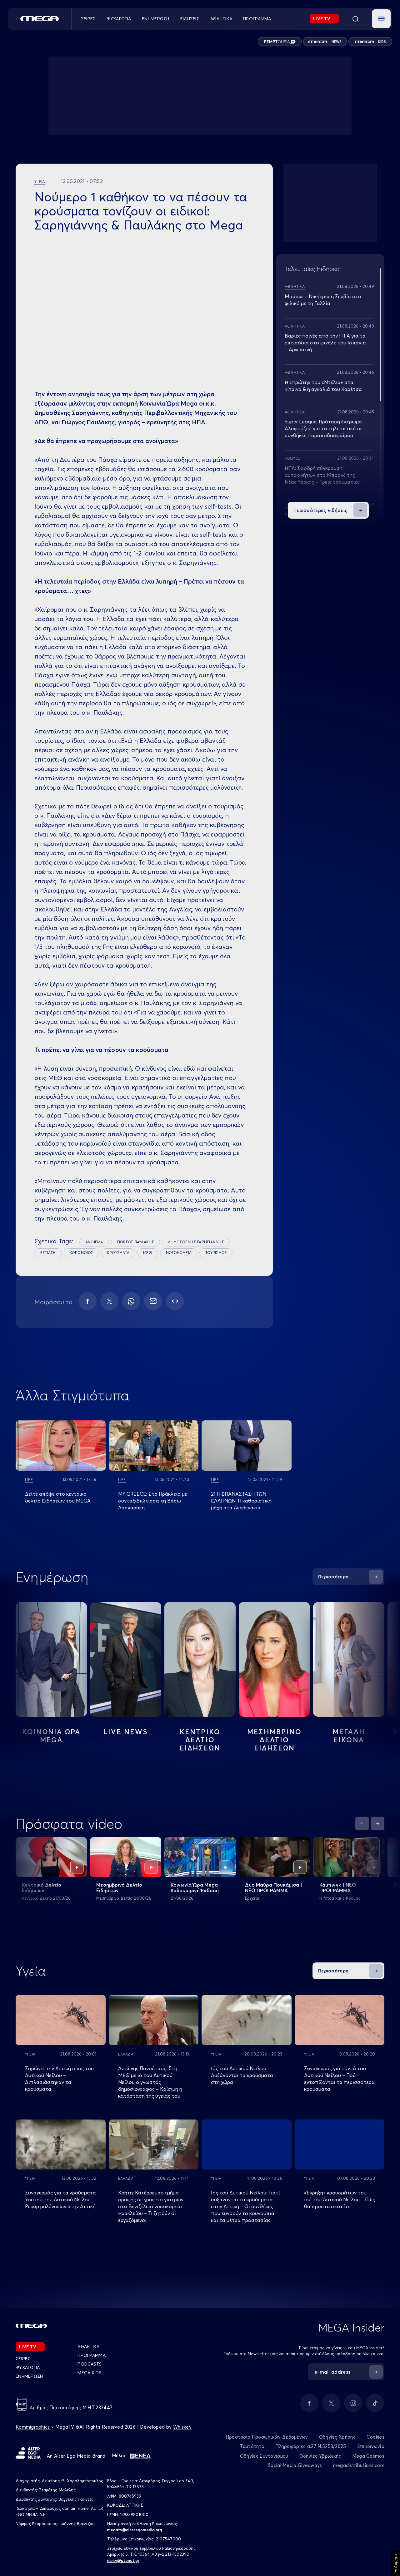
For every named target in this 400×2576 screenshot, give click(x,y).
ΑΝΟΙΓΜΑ (94, 1242)
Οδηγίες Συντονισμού (264, 2456)
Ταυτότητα (252, 2446)
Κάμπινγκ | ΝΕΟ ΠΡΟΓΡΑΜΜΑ (338, 1888)
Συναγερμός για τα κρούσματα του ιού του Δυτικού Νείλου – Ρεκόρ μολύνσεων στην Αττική (60, 2199)
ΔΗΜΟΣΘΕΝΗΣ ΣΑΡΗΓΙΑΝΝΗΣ (196, 1242)
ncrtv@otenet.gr (123, 2560)
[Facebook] (87, 1301)
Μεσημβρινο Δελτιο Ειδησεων (274, 1740)
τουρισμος (216, 1253)
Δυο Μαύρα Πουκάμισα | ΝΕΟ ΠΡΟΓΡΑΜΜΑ (274, 1888)
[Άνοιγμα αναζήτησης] (355, 19)
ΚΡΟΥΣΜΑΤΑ (118, 1253)
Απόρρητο (395, 2563)
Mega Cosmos (368, 2456)
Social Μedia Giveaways (295, 2465)
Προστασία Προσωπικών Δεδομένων (267, 2437)
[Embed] (175, 1301)
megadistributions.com (359, 2465)
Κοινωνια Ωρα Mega (51, 1736)
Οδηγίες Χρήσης (337, 2437)
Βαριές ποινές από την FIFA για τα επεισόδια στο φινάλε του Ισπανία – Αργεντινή (325, 343)
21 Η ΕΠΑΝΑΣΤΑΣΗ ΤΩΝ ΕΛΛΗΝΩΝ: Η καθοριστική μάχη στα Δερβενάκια (241, 1501)
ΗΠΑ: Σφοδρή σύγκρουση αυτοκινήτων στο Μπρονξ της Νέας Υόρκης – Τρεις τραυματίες (322, 475)
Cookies (375, 2437)
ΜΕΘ (148, 1253)
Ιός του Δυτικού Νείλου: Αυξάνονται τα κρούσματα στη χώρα (242, 2075)
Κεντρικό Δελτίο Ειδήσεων (42, 1888)
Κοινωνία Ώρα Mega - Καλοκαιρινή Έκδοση (196, 1888)
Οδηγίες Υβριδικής (320, 2456)
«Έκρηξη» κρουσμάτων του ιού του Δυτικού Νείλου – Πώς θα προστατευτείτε (340, 2199)
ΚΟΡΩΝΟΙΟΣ (81, 1253)
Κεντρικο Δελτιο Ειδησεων (200, 1740)
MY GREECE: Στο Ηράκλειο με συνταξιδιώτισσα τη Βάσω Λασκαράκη (153, 1501)
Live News (126, 1732)
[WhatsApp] (131, 1301)
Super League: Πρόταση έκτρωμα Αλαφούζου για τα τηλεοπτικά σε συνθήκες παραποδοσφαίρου (324, 428)
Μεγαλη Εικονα (349, 1736)
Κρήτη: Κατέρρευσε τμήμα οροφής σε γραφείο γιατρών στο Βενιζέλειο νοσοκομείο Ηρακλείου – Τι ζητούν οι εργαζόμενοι (151, 2206)
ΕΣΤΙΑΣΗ (48, 1253)
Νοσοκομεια (179, 1253)
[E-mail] (153, 1301)
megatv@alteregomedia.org (135, 2530)
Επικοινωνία (371, 2446)
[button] (381, 19)
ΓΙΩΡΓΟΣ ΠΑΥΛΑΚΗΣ (135, 1242)
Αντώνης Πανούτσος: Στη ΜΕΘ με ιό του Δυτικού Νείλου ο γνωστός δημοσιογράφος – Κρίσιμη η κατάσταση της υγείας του (150, 2082)
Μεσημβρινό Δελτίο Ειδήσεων (119, 1888)
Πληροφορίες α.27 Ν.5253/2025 (311, 2446)
